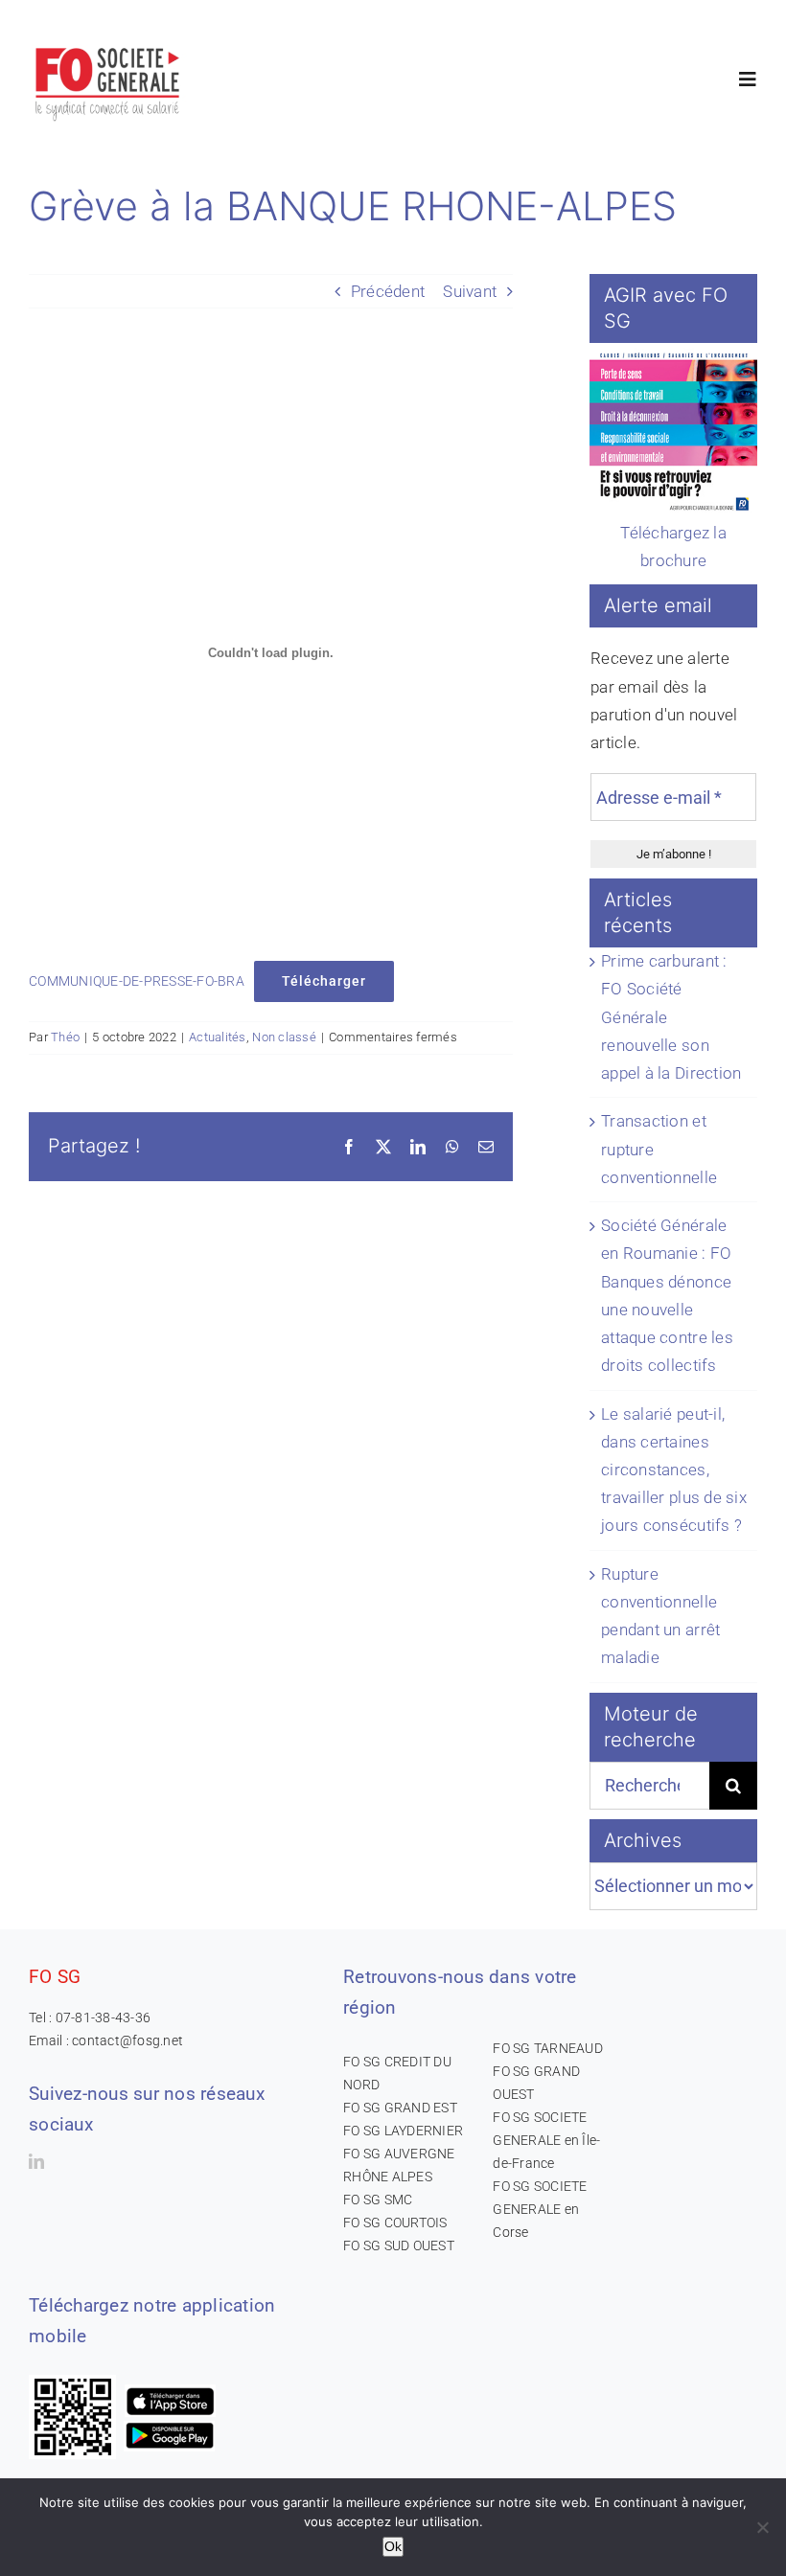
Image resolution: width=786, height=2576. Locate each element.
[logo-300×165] (109, 43)
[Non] (762, 2527)
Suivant (470, 291)
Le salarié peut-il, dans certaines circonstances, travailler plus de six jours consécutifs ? (674, 1470)
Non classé (284, 1037)
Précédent (388, 291)
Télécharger (324, 981)
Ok (393, 2546)
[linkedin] (36, 2161)
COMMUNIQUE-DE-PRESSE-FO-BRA (137, 981)
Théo (65, 1037)
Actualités (218, 1037)
